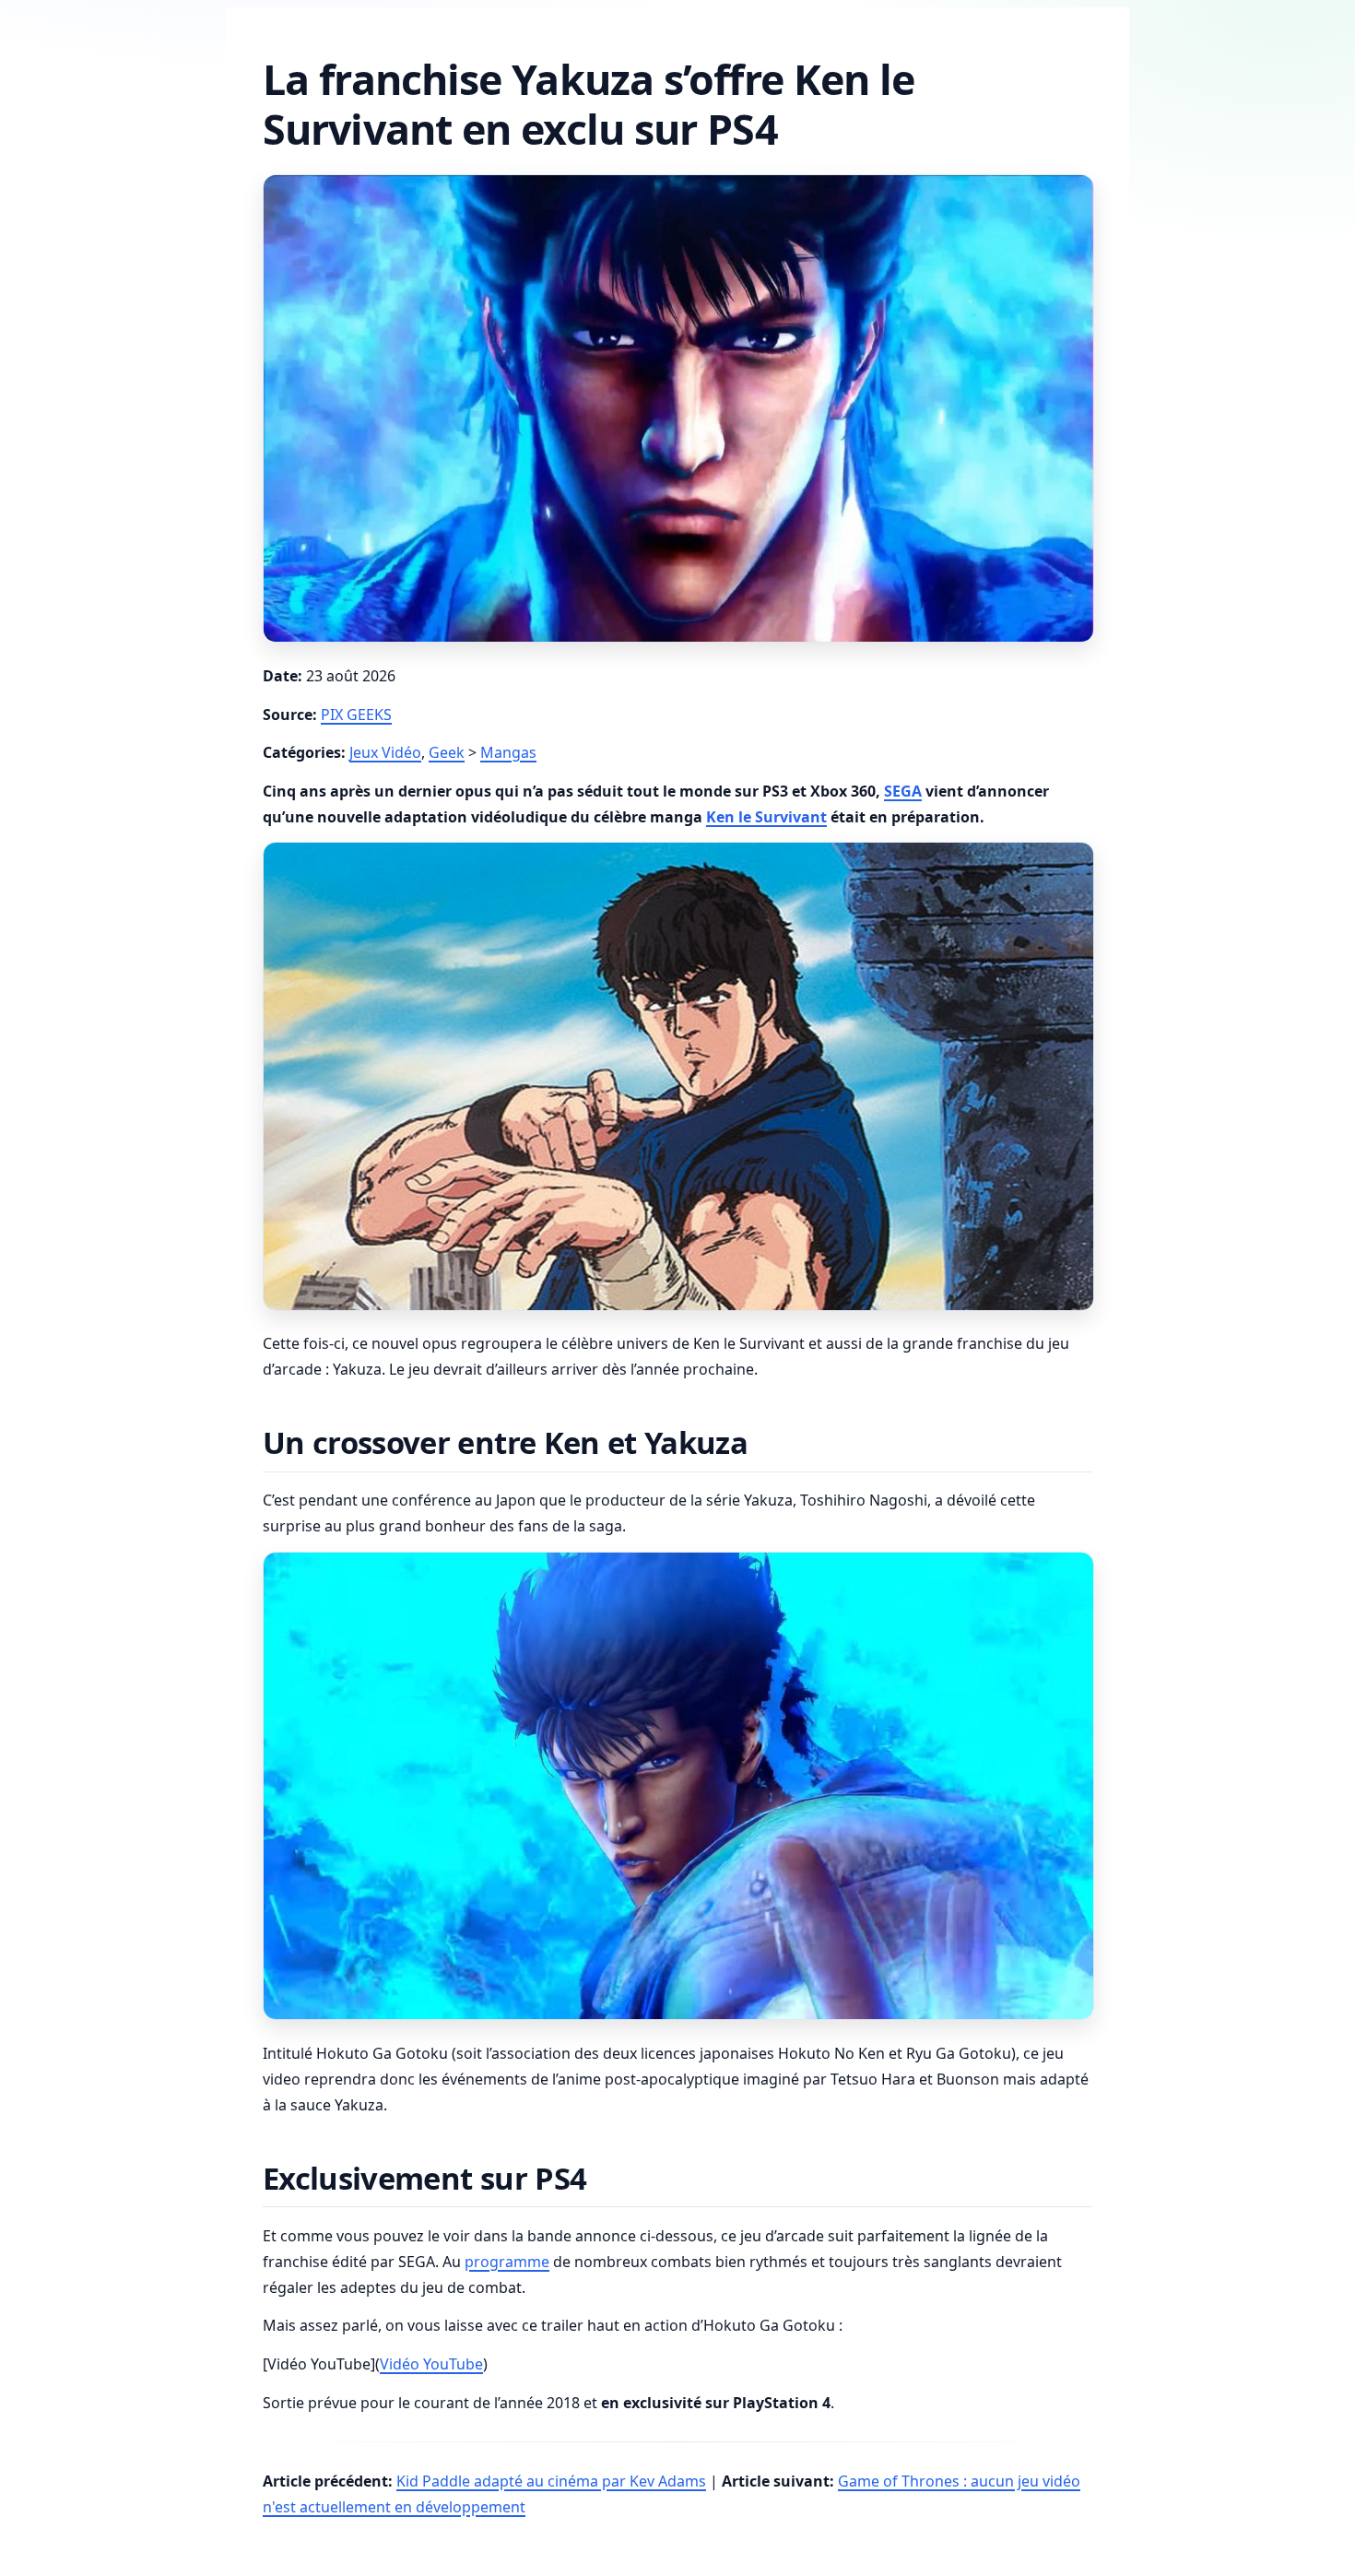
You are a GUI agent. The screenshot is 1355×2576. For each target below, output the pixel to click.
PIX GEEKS (356, 715)
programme (507, 2262)
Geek (447, 752)
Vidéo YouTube (431, 2364)
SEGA (903, 791)
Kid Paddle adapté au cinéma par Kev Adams (551, 2481)
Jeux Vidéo (385, 752)
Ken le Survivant (766, 817)
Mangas (508, 752)
